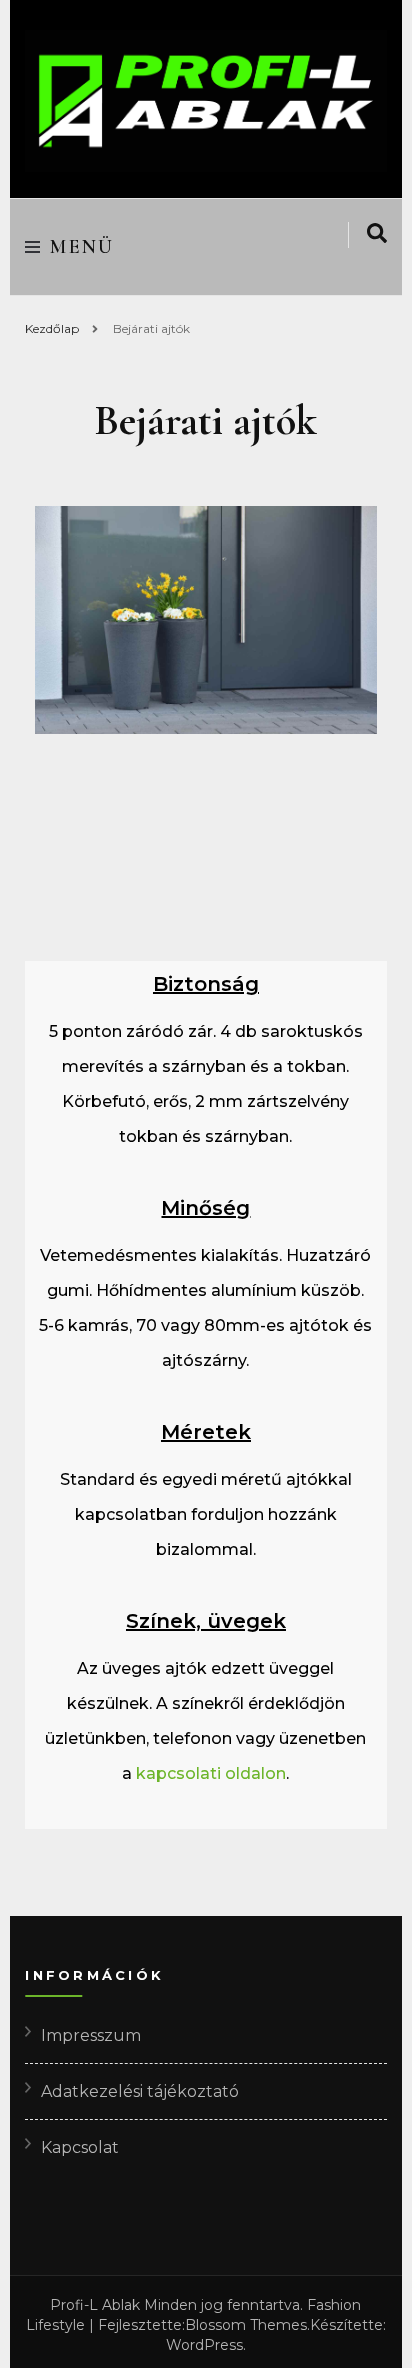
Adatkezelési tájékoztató (140, 2091)
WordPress (204, 2345)
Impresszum (91, 2035)
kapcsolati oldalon (211, 1773)
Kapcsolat (80, 2147)
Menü (82, 247)
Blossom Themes (246, 2325)
